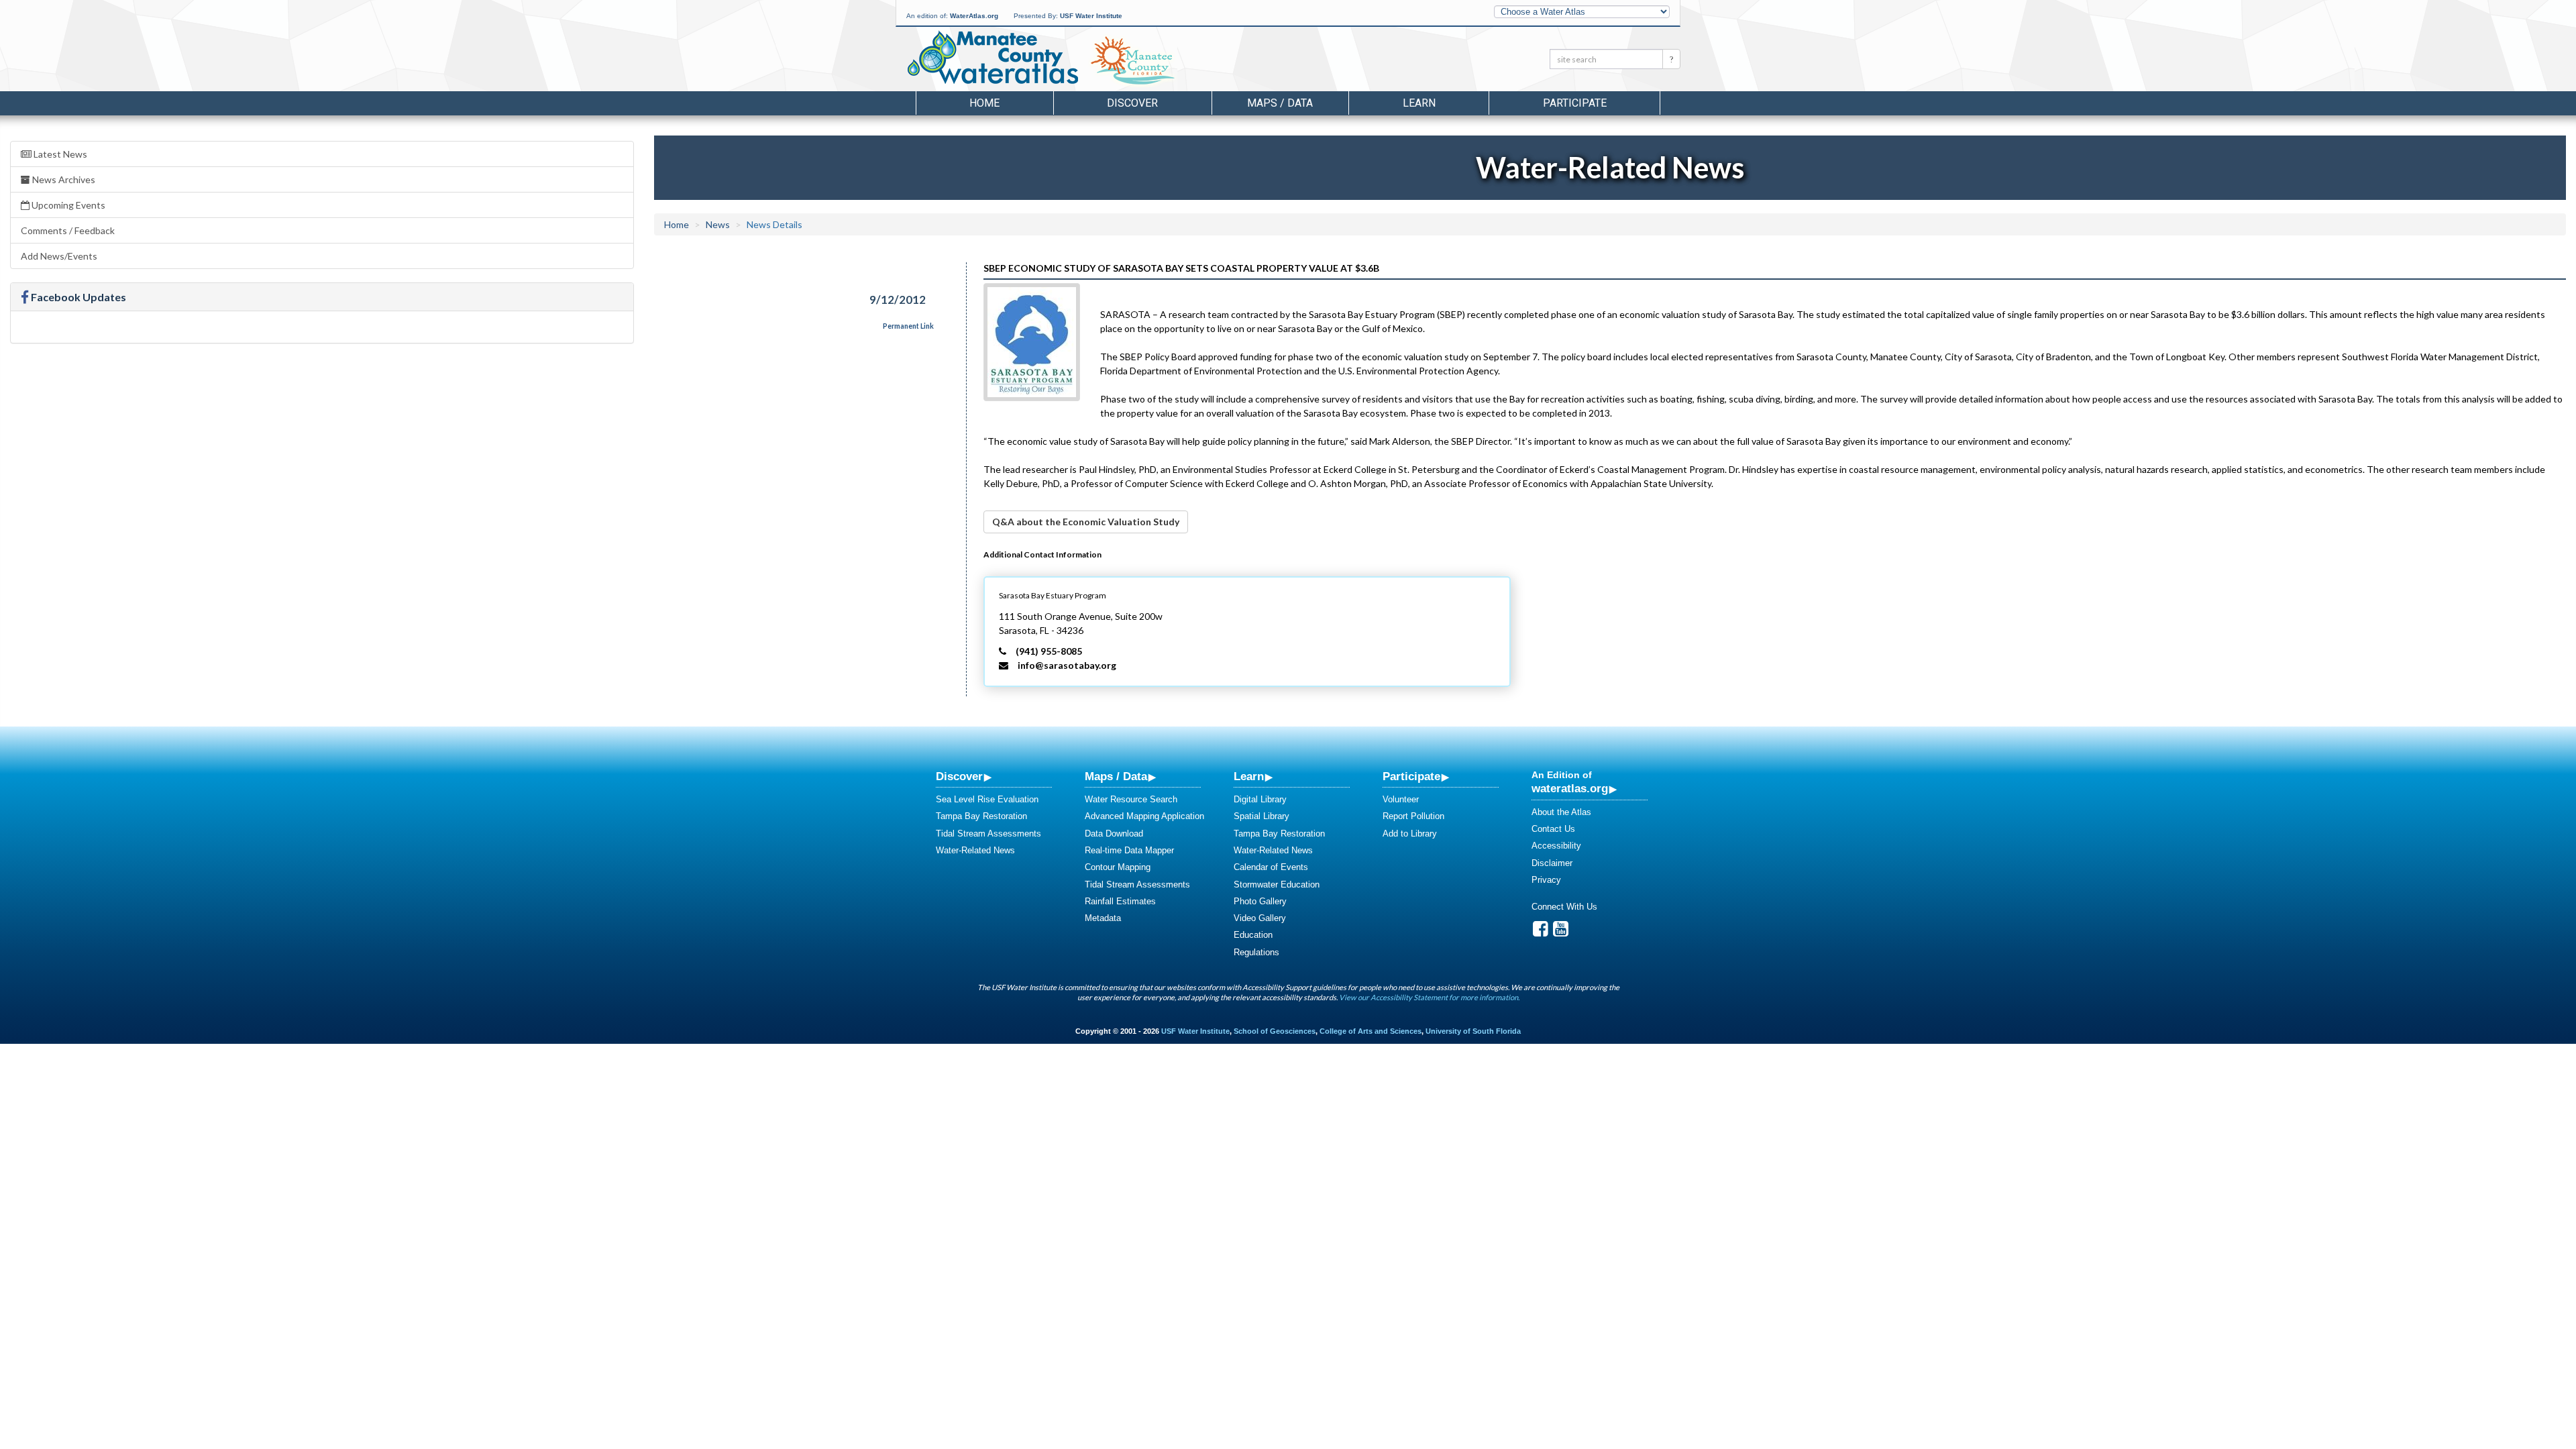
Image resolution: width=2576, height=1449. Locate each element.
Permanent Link (908, 326)
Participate (1411, 776)
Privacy (1546, 880)
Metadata (1103, 918)
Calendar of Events (1271, 867)
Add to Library (1410, 834)
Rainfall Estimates (1120, 901)
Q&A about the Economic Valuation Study (1086, 522)
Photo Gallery (1260, 901)
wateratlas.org (1570, 788)
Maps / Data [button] (1280, 103)
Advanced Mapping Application (1144, 816)
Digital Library (1260, 799)
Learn (1249, 776)
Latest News (59, 154)
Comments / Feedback (68, 230)
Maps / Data (1116, 776)
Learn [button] (1419, 103)
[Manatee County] (1167, 61)
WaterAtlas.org (974, 16)
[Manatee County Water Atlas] (992, 57)
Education (1253, 935)
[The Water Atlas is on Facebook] (1541, 932)
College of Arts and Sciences (1371, 1031)
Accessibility (1556, 846)
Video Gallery (1260, 918)
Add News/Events (59, 256)
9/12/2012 (898, 300)
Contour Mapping (1118, 867)
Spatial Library (1262, 816)
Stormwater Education (1277, 884)
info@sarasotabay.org (1067, 665)
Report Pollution (1413, 816)
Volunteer (1401, 799)
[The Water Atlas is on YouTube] (1561, 932)
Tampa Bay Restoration (981, 816)
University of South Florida (1473, 1031)
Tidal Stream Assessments (988, 834)
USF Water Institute (1091, 16)
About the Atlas (1561, 812)
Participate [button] (1575, 103)
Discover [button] (1132, 103)
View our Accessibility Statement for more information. (1429, 997)
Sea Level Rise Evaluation (987, 799)
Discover (959, 776)
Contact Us (1553, 829)
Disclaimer (1552, 863)
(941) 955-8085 (1049, 651)
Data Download (1114, 834)
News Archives (63, 179)
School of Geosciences (1275, 1031)
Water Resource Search (1131, 799)
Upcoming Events (67, 205)
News (718, 224)
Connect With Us (1564, 907)
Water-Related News (975, 850)
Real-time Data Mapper (1129, 850)
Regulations (1256, 952)
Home (984, 103)
